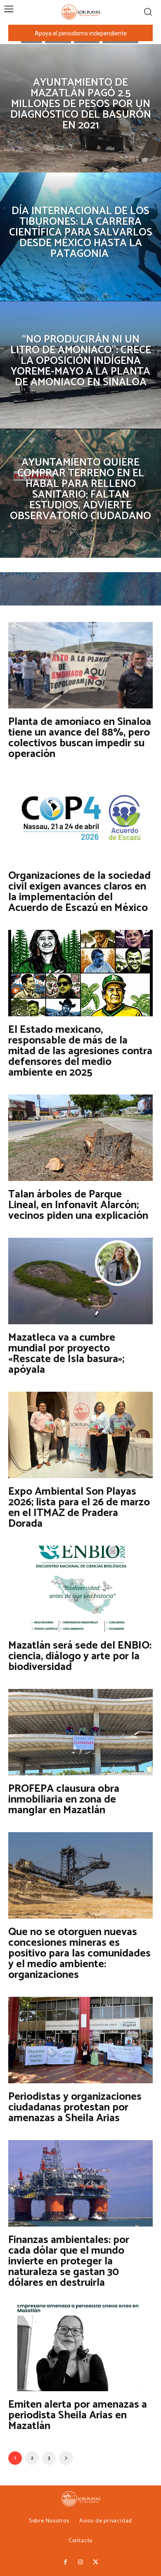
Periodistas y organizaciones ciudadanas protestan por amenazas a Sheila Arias (75, 2107)
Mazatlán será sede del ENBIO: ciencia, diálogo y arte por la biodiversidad (80, 1656)
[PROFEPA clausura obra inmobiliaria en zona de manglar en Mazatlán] (80, 1732)
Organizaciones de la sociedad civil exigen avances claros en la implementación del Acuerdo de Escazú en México (79, 892)
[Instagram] (80, 2562)
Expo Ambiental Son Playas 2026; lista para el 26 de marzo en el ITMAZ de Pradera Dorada (79, 1508)
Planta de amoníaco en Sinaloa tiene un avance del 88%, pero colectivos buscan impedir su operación (80, 738)
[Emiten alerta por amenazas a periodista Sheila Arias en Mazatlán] (80, 2348)
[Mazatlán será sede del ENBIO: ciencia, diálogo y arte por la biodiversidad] (80, 1589)
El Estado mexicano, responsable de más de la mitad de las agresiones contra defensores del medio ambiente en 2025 (80, 1051)
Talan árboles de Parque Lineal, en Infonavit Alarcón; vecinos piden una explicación (78, 1205)
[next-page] (66, 2458)
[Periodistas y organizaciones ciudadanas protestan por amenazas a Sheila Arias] (80, 2040)
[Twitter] (95, 2562)
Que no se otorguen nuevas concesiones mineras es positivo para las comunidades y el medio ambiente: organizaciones (79, 1953)
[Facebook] (65, 2562)
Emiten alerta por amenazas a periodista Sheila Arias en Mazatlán (78, 2415)
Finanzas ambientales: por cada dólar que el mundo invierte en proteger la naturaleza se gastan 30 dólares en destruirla (69, 2261)
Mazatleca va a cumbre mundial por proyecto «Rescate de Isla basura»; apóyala (66, 1354)
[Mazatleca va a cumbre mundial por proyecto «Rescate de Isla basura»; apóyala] (80, 1281)
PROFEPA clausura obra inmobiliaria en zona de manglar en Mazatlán (64, 1799)
